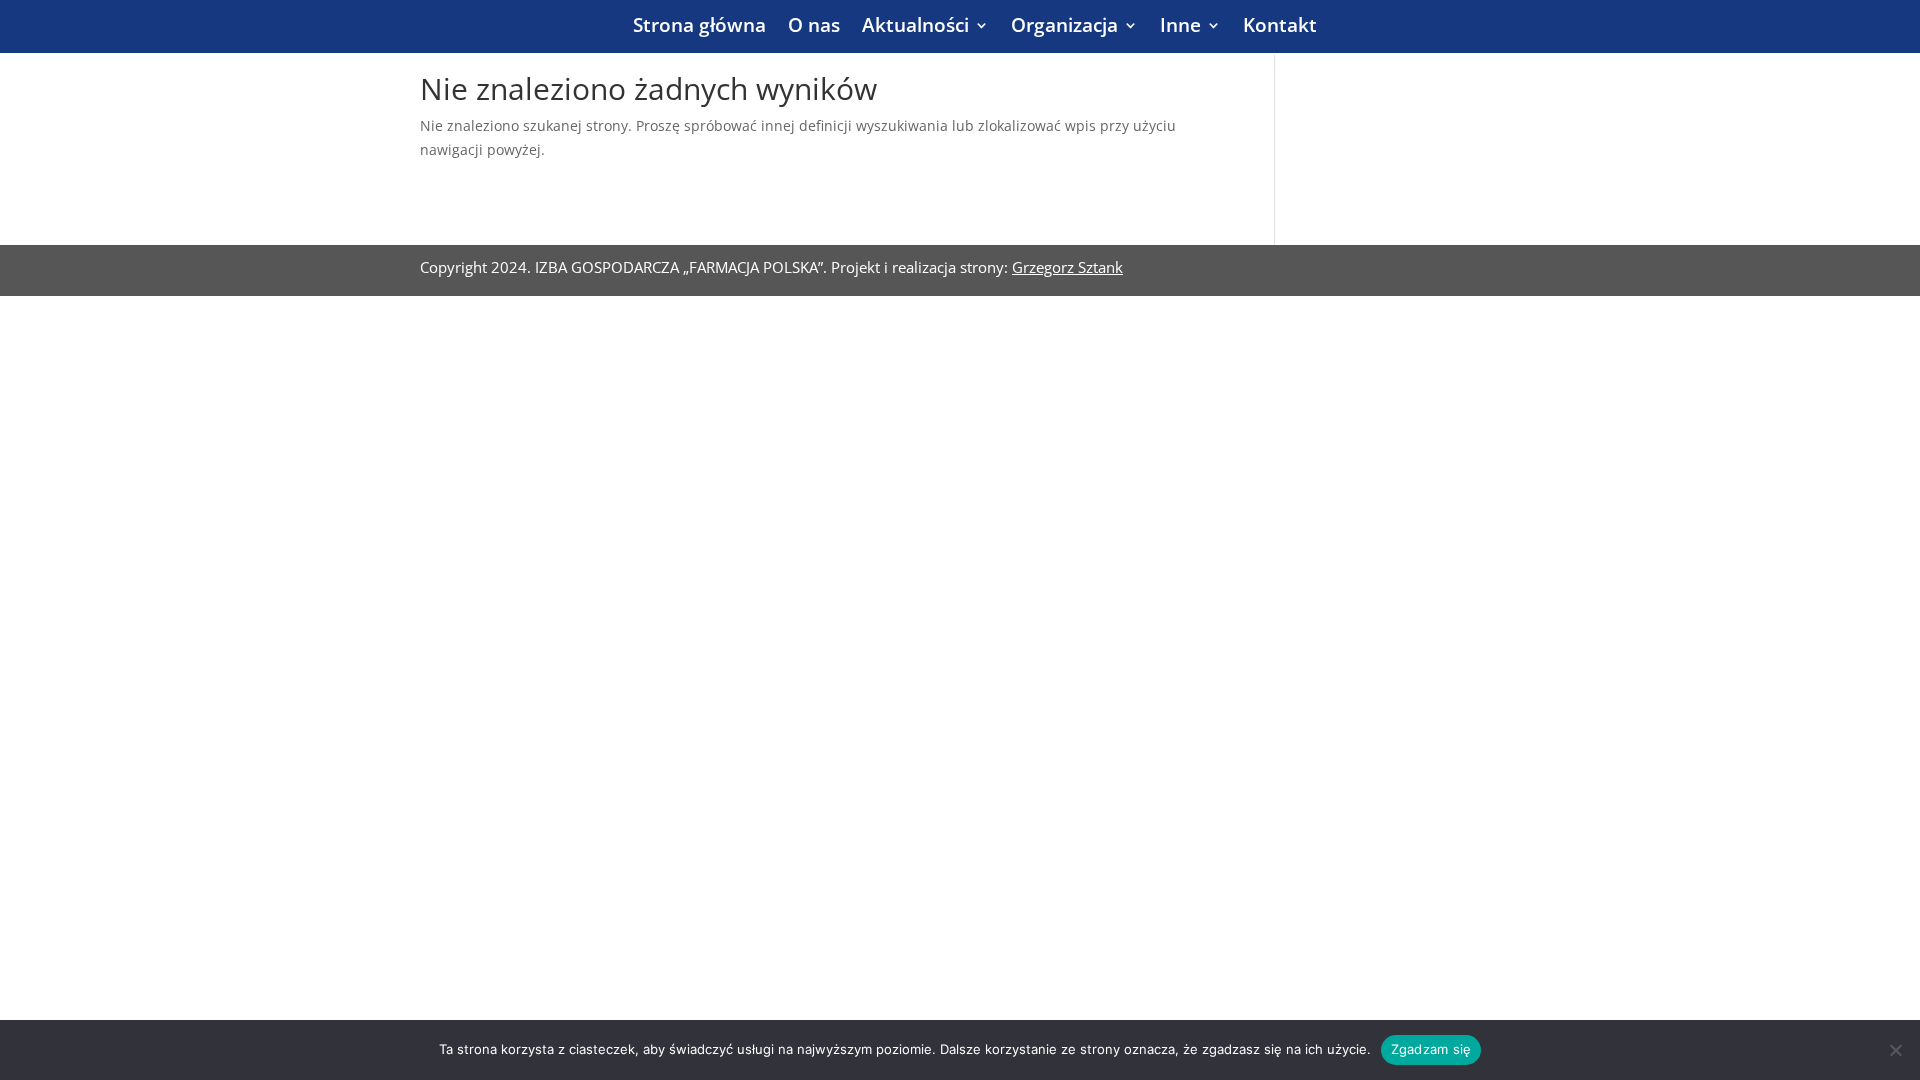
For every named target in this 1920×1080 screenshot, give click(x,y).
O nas (814, 28)
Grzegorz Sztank (1067, 267)
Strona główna (699, 28)
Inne (1180, 28)
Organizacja (1064, 28)
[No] (1895, 1050)
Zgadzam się (1431, 1049)
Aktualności (915, 28)
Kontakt (1280, 28)
